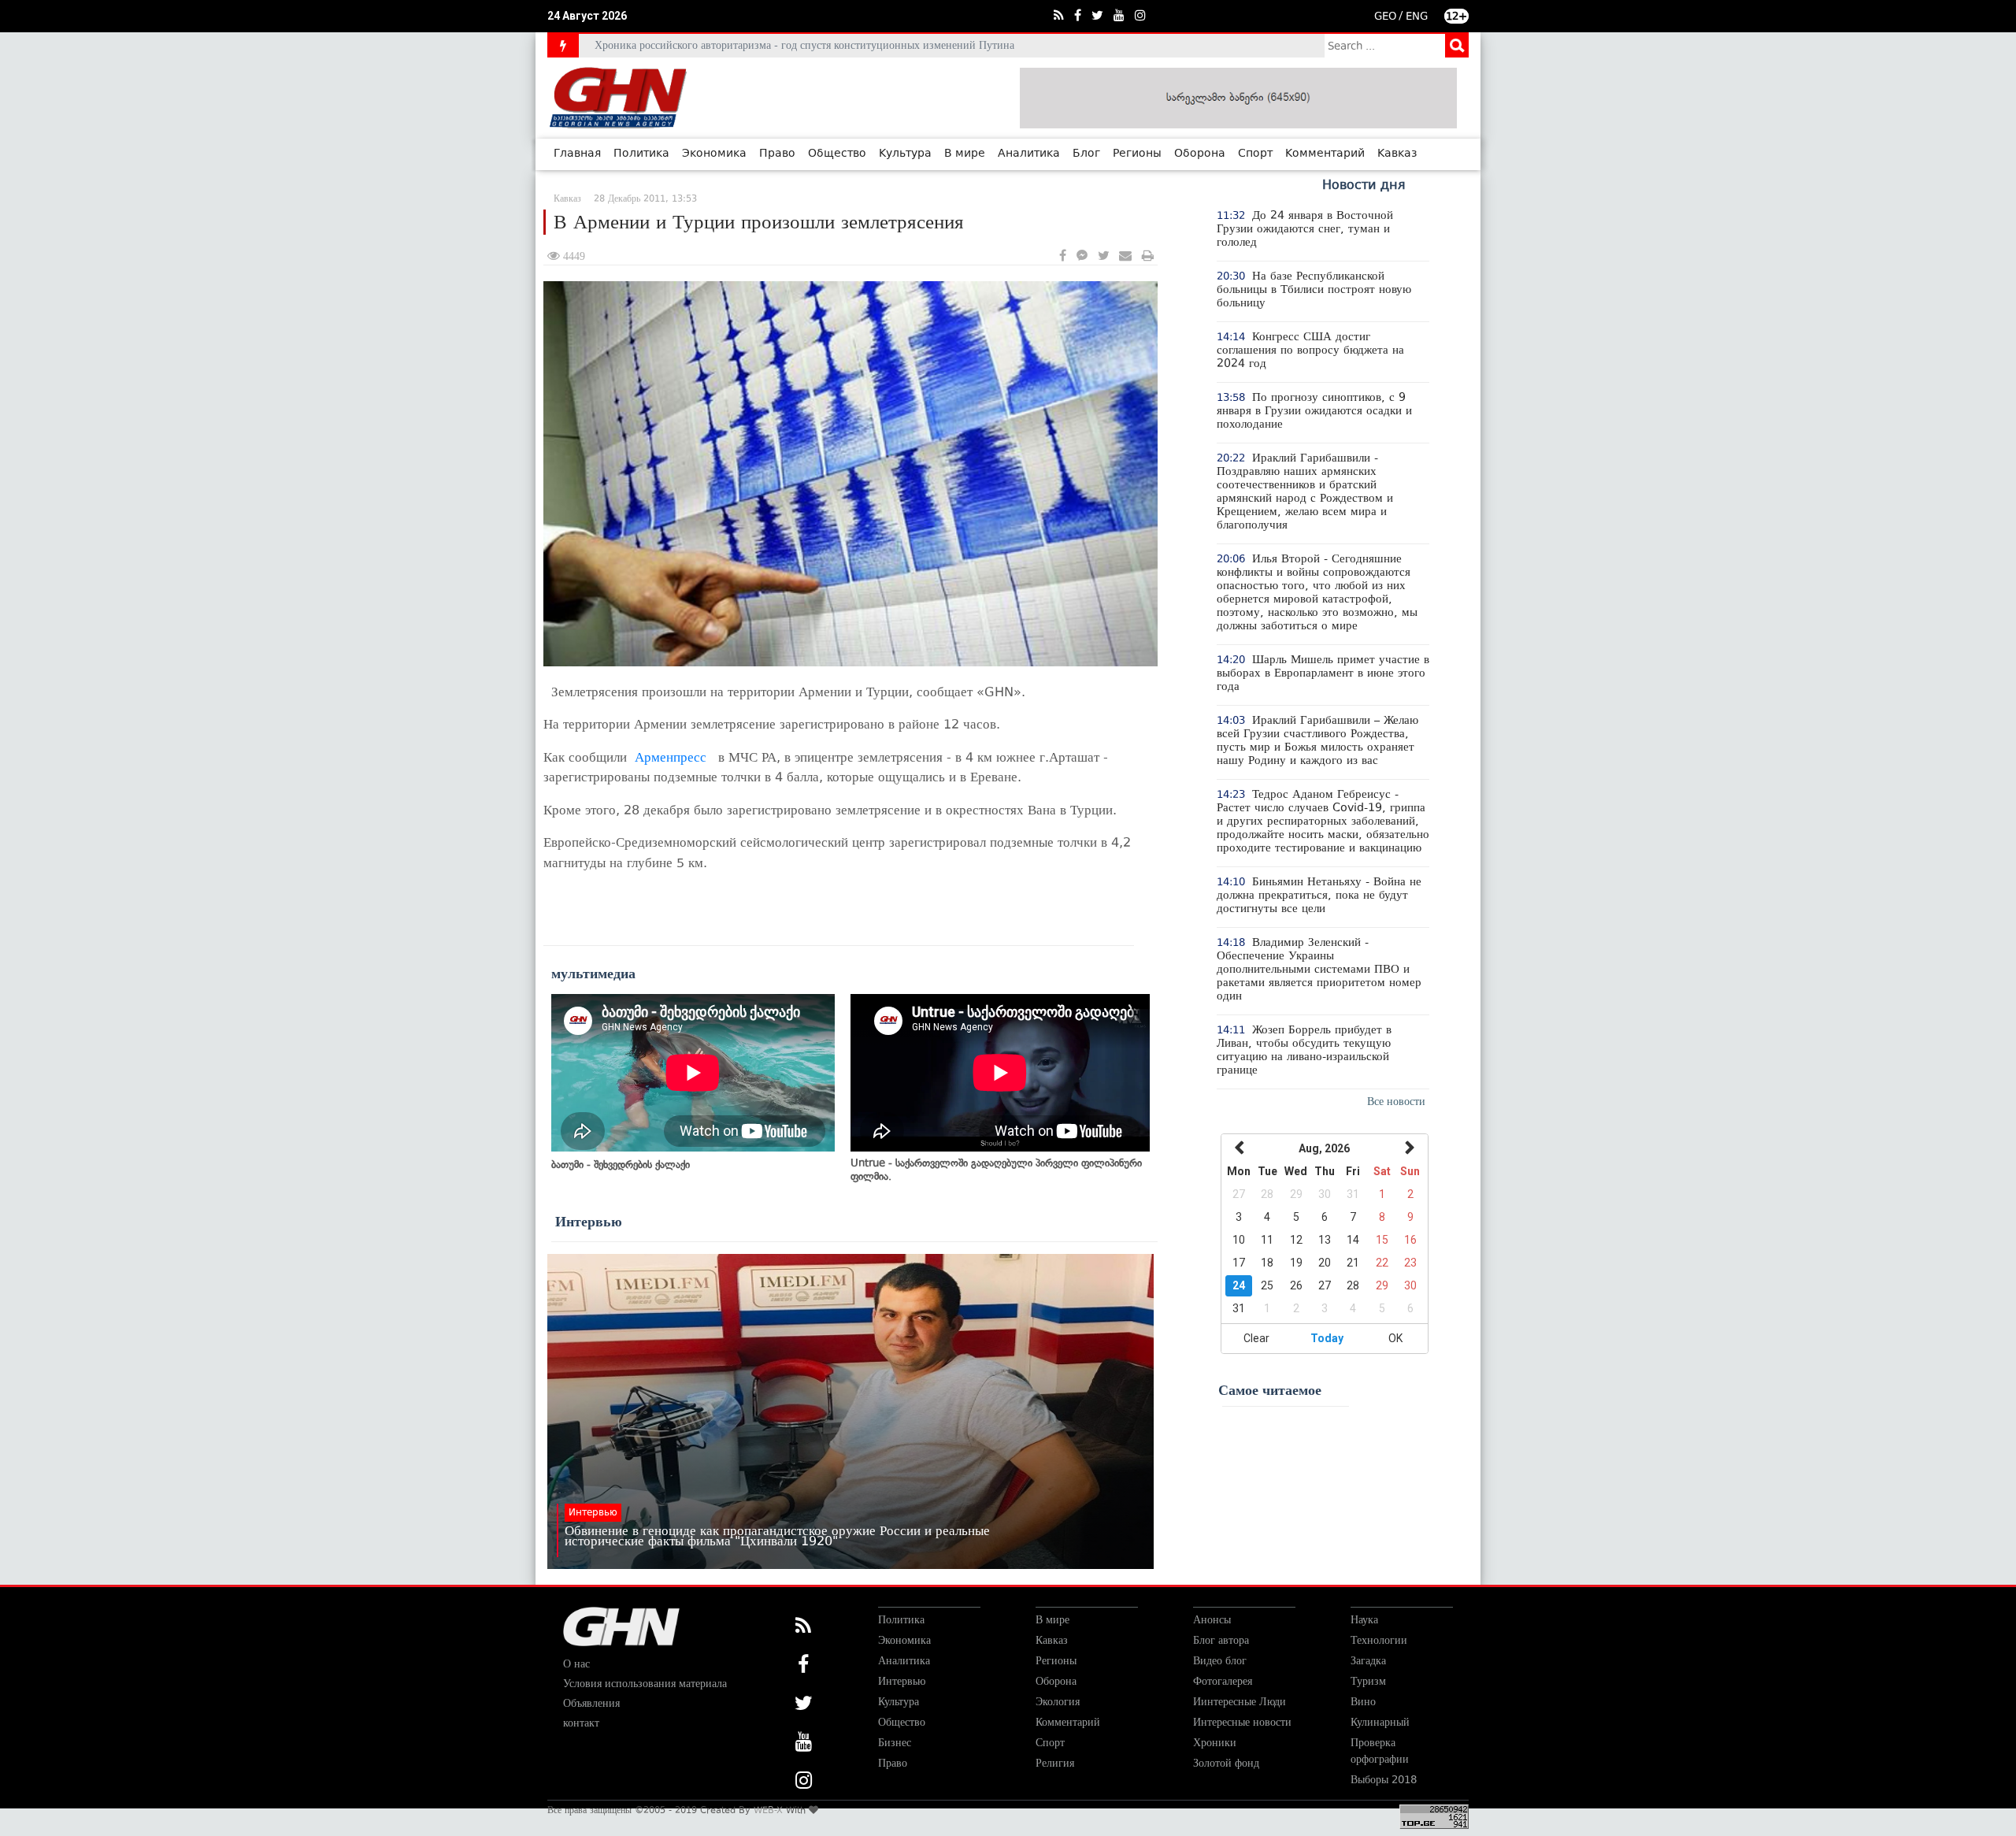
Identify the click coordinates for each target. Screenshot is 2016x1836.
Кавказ (1397, 154)
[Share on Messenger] (1082, 256)
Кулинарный (1380, 1722)
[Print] (1148, 256)
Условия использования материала (645, 1684)
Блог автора (1221, 1640)
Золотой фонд (1226, 1763)
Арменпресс (671, 757)
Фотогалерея (1223, 1681)
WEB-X (768, 1810)
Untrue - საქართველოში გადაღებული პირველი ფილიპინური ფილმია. (996, 1170)
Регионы (1137, 154)
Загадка (1368, 1661)
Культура (905, 154)
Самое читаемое (1270, 1390)
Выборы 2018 (1384, 1780)
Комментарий (1325, 154)
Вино (1363, 1702)
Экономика (714, 154)
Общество (837, 154)
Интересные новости (1242, 1722)
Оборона (1200, 154)
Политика (641, 154)
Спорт (1255, 154)
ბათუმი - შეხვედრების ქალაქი (621, 1165)
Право (777, 154)
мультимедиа (593, 974)
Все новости (1396, 1102)
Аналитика (1029, 154)
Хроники (1215, 1743)
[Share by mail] (1125, 256)
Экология (1058, 1702)
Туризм (1368, 1681)
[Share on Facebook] (1063, 256)
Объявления (591, 1703)
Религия (1055, 1763)
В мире (965, 154)
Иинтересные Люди (1240, 1702)
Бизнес (895, 1743)
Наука (1364, 1620)
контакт (581, 1723)
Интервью (589, 1222)
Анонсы (1212, 1620)
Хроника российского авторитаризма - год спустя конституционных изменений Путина (804, 45)
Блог (1086, 154)
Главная (577, 154)
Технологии (1379, 1640)
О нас (576, 1664)
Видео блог (1220, 1661)
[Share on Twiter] (1103, 256)
